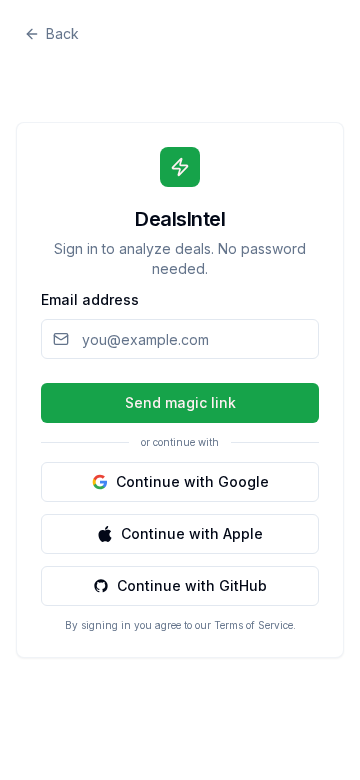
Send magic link (180, 402)
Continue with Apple (192, 533)
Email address (90, 299)
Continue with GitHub (192, 585)
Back (62, 33)
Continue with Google (192, 481)
